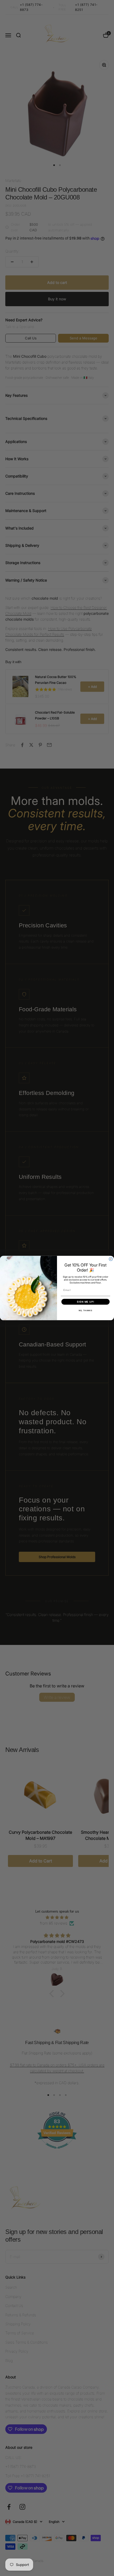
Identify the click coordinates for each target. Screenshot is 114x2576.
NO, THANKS (85, 1311)
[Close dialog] (111, 1259)
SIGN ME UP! (85, 1302)
